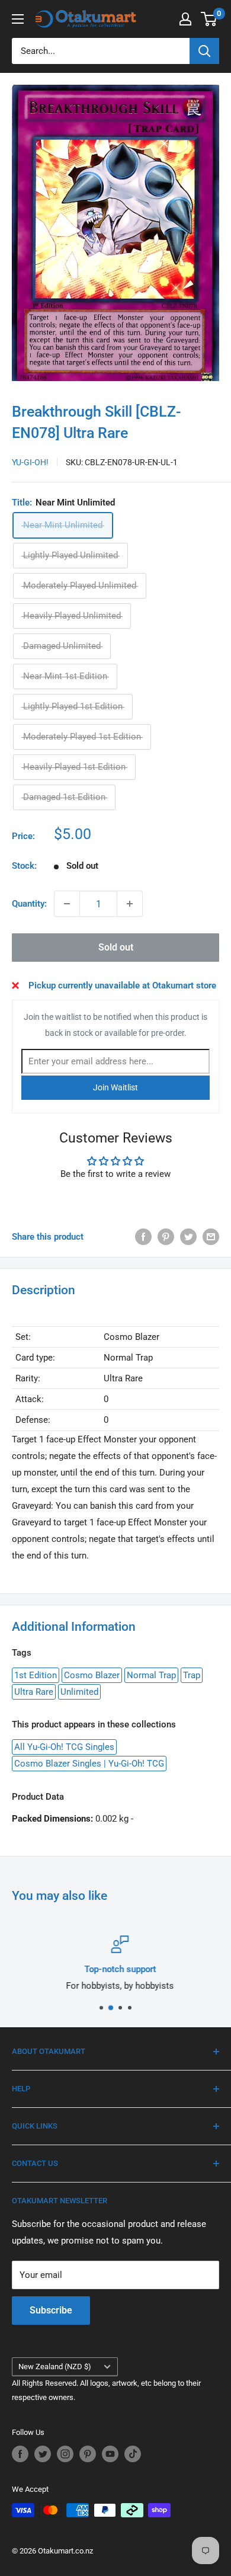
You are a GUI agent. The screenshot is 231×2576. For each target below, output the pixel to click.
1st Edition (36, 1675)
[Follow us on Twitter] (43, 2454)
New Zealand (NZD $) (55, 2367)
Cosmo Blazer (92, 1675)
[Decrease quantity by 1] (67, 904)
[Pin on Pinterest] (166, 1236)
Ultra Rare (34, 1692)
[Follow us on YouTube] (110, 2454)
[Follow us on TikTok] (133, 2454)
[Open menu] (18, 19)
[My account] (185, 19)
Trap (192, 1675)
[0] (209, 19)
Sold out (116, 947)
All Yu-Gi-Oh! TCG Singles (64, 1747)
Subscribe (51, 2310)
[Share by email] (211, 1236)
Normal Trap (151, 1675)
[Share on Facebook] (143, 1236)
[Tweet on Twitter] (188, 1236)
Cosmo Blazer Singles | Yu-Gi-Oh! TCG (89, 1764)
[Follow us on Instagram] (65, 2454)
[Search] (204, 51)
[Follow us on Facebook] (20, 2454)
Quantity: (29, 904)
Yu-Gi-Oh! (30, 462)
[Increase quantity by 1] (130, 904)
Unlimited (79, 1692)
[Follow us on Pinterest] (88, 2454)
